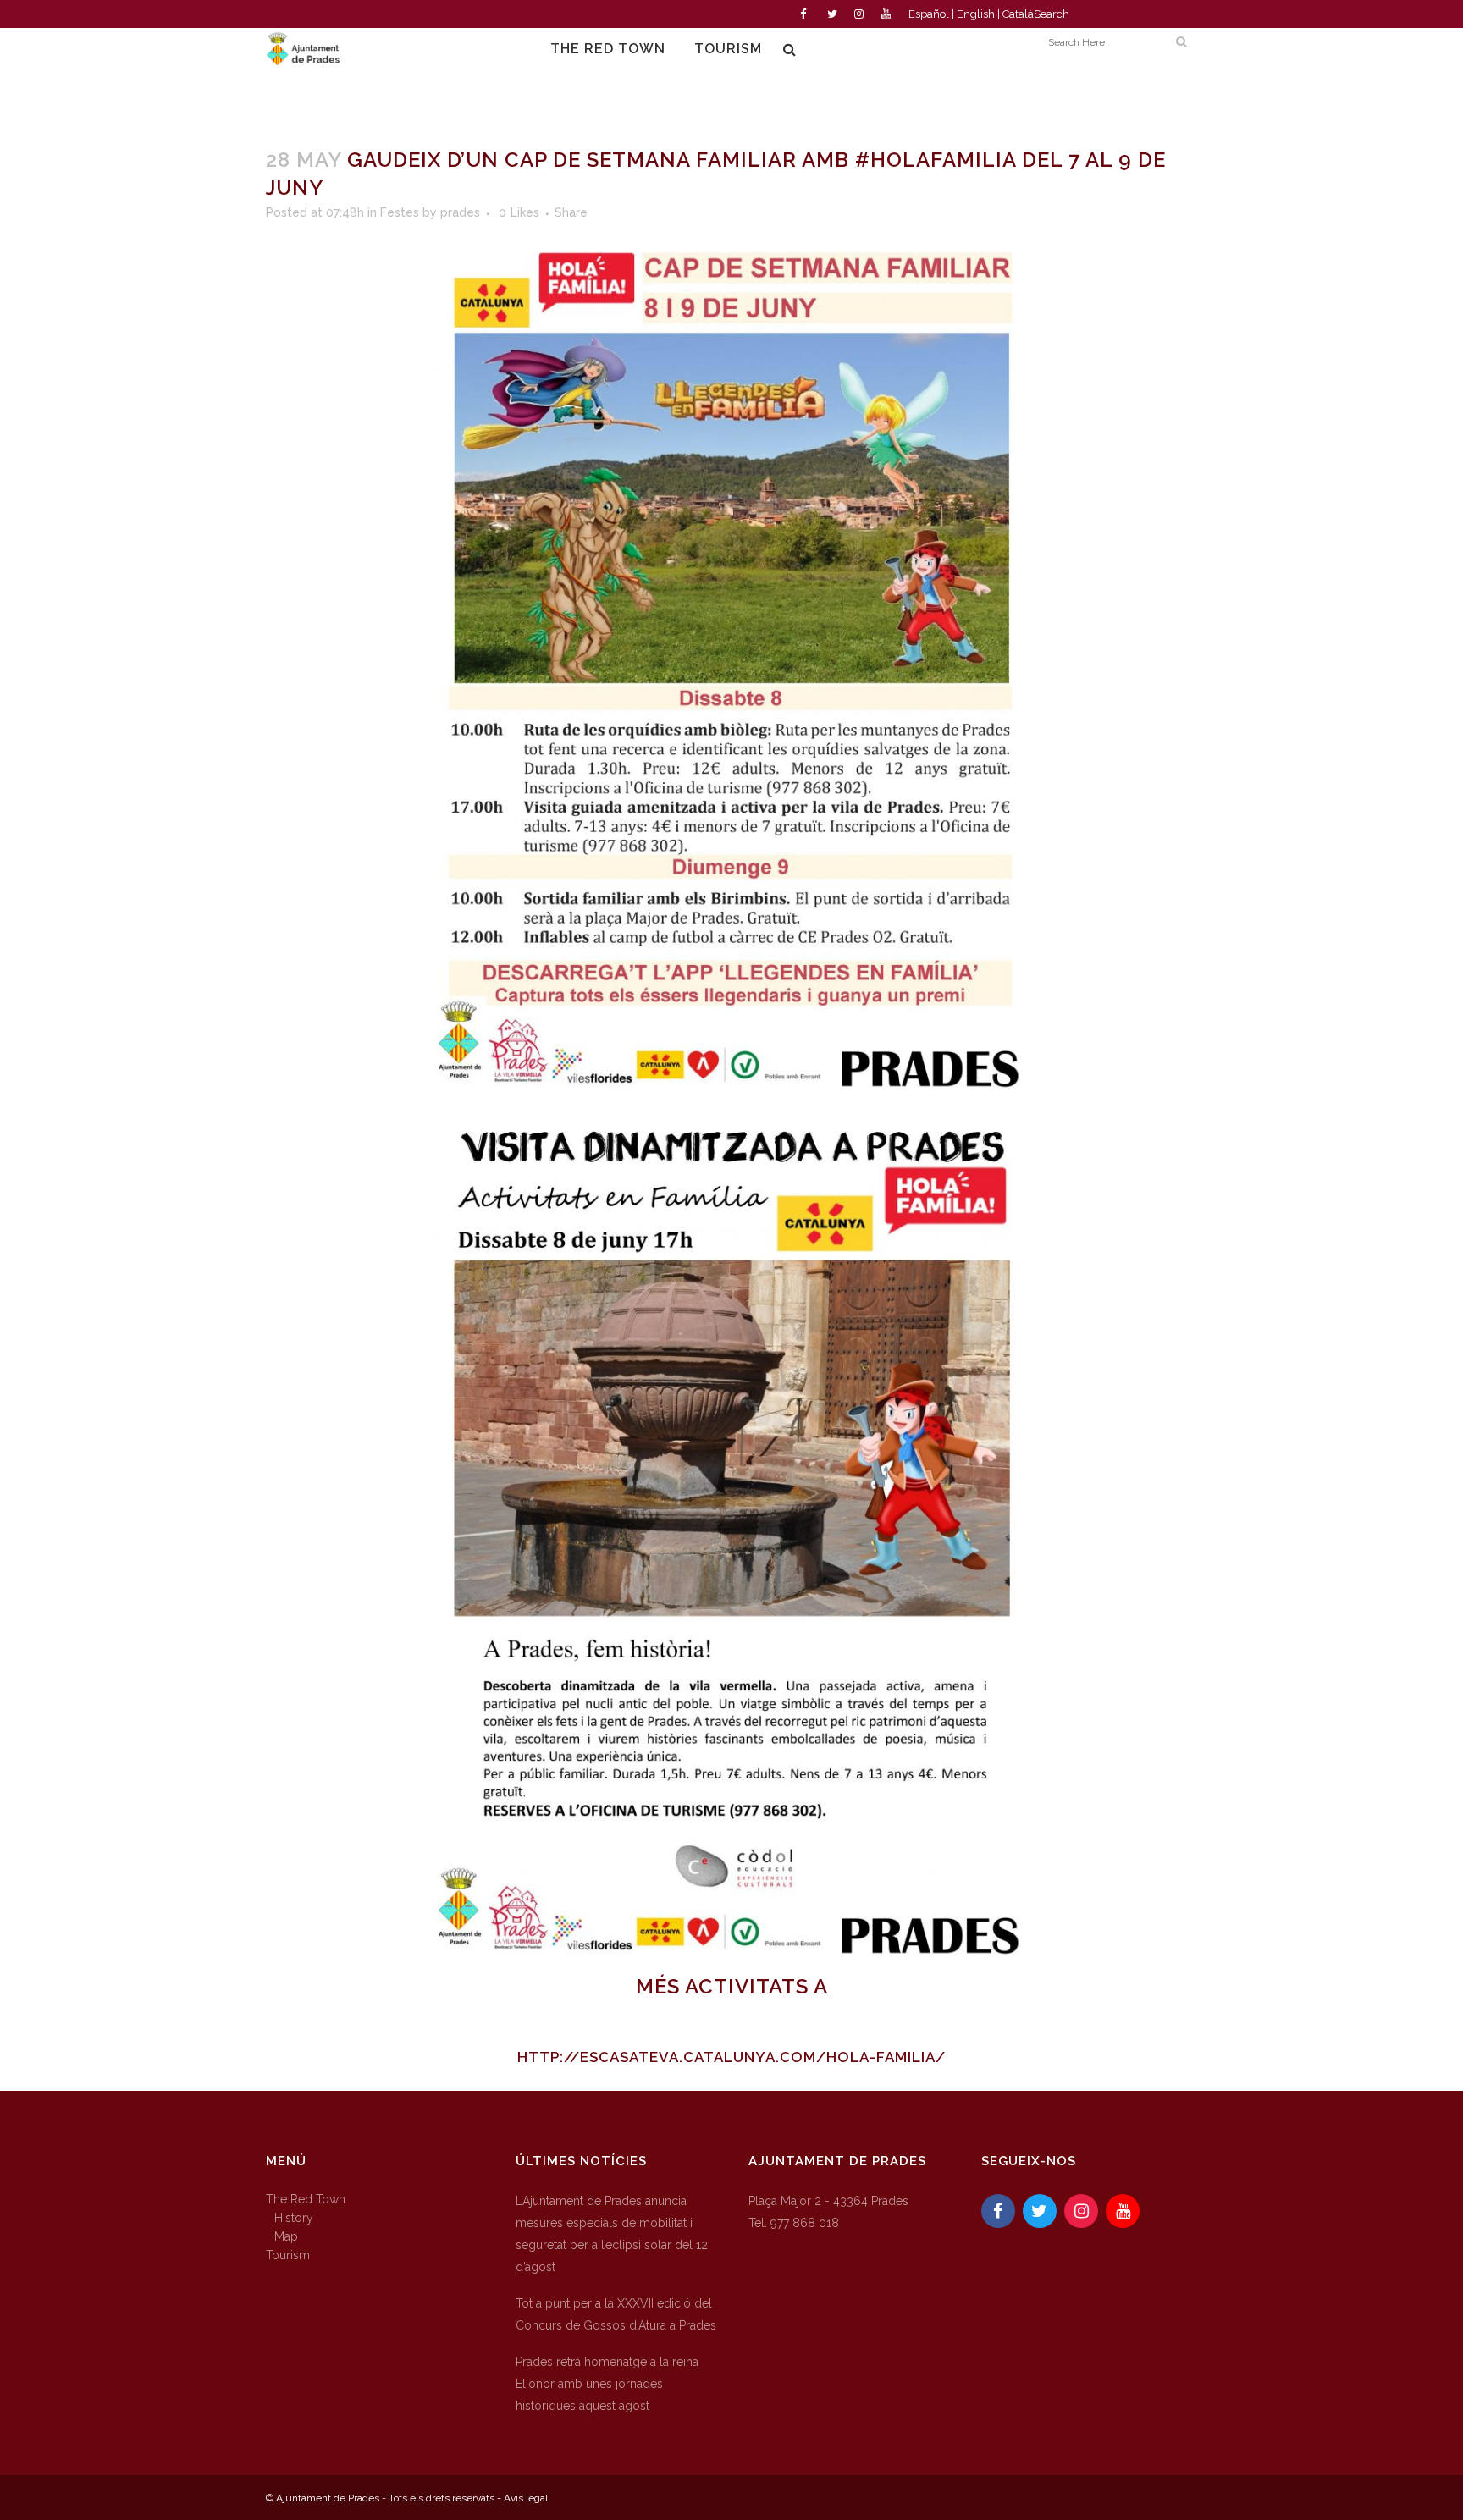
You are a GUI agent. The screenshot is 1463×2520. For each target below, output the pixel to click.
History (294, 2218)
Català (1018, 14)
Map (286, 2236)
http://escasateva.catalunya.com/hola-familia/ (731, 2057)
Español (929, 14)
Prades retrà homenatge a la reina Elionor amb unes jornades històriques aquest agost (607, 2384)
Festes (400, 212)
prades (460, 212)
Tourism (288, 2255)
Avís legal (526, 2498)
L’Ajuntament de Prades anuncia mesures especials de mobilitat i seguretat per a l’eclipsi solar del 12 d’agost (612, 2234)
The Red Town (306, 2199)
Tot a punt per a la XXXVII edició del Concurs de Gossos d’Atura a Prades (616, 2314)
